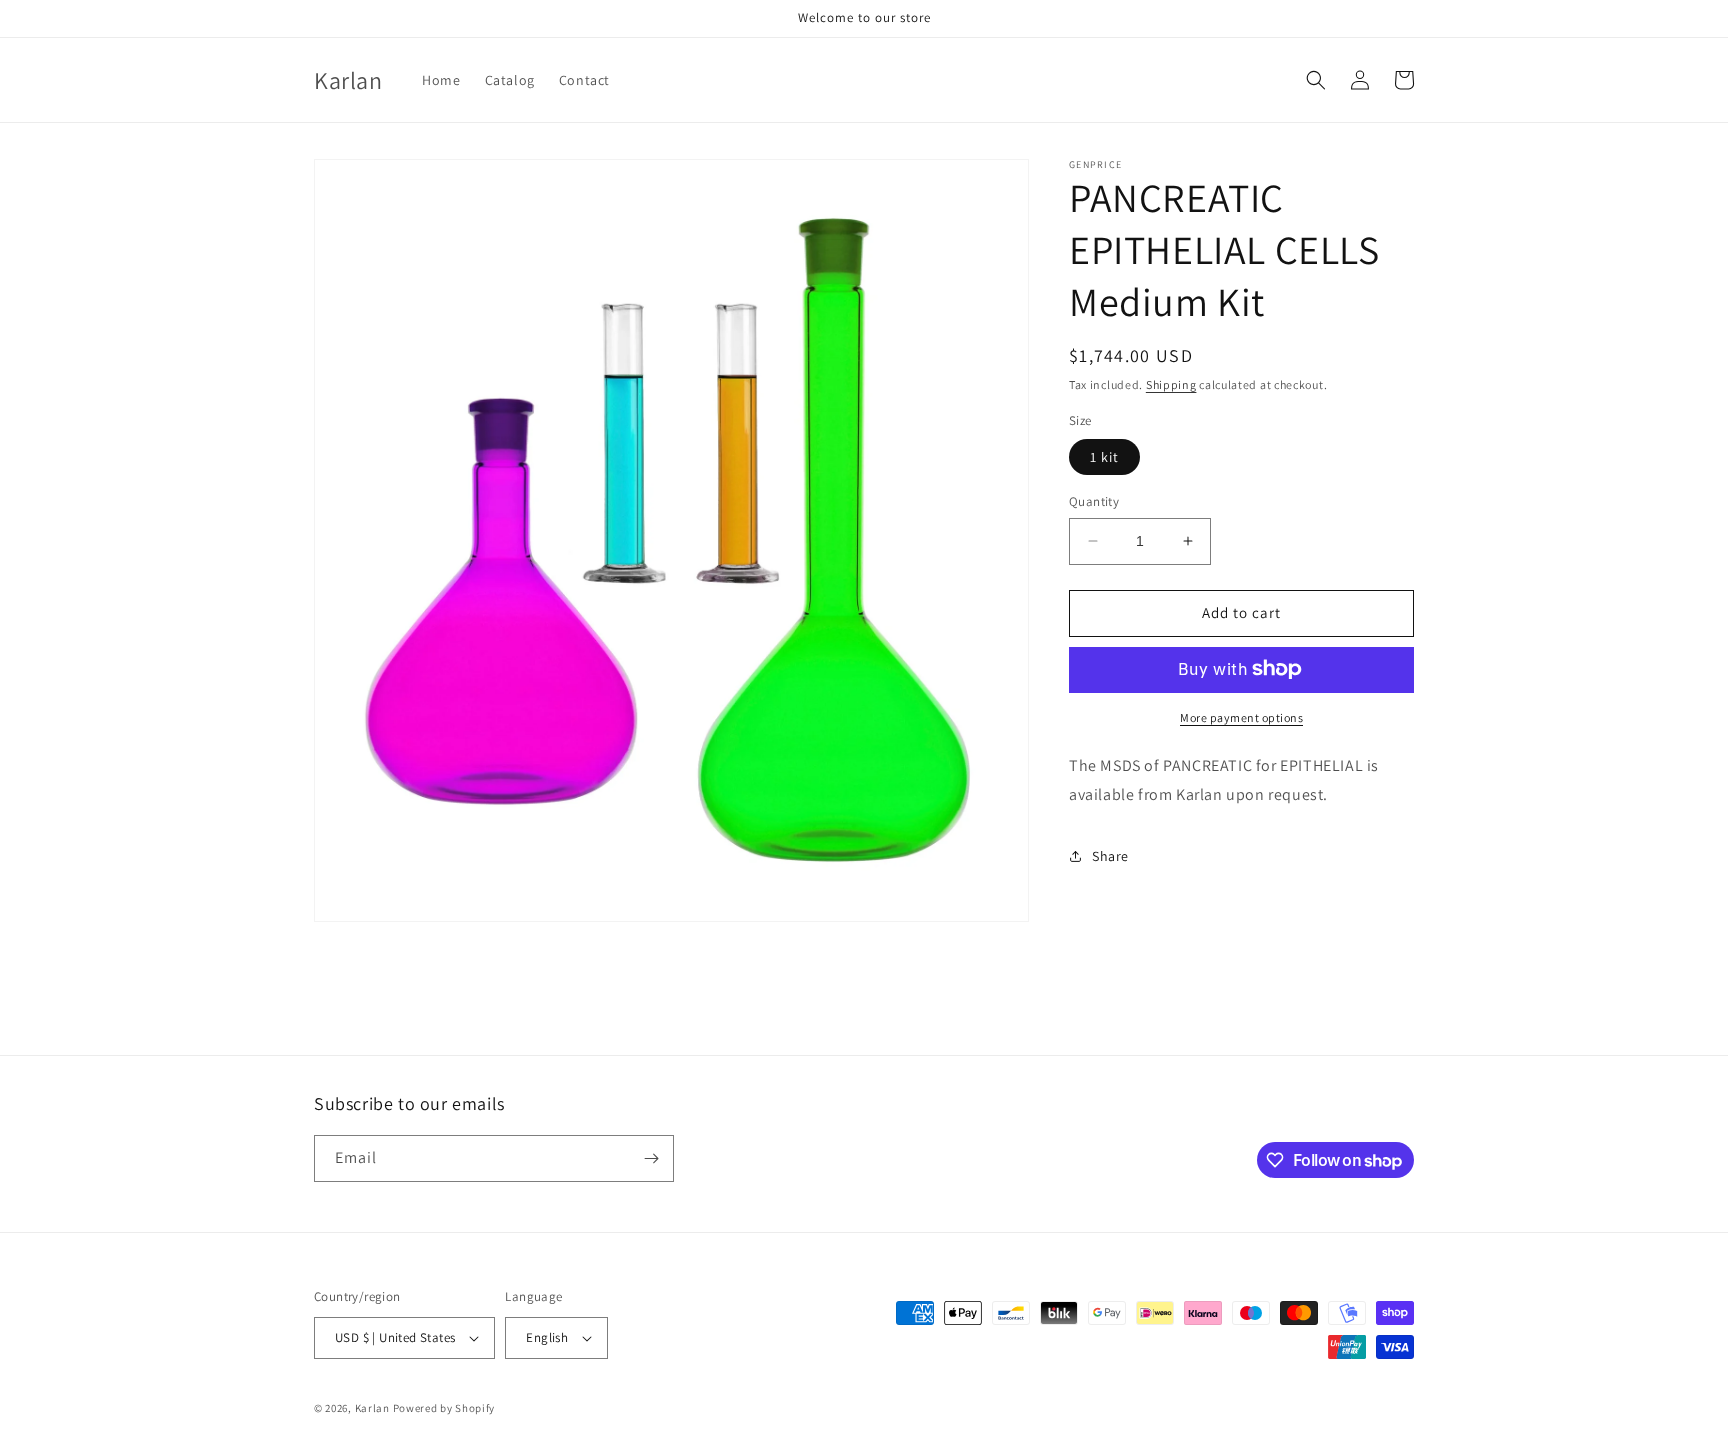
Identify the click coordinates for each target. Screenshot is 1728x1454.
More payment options (1241, 716)
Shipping (1171, 384)
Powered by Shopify (444, 1408)
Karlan (372, 1408)
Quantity (1094, 501)
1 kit (1104, 457)
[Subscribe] (651, 1158)
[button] (1316, 80)
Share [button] (1110, 855)
